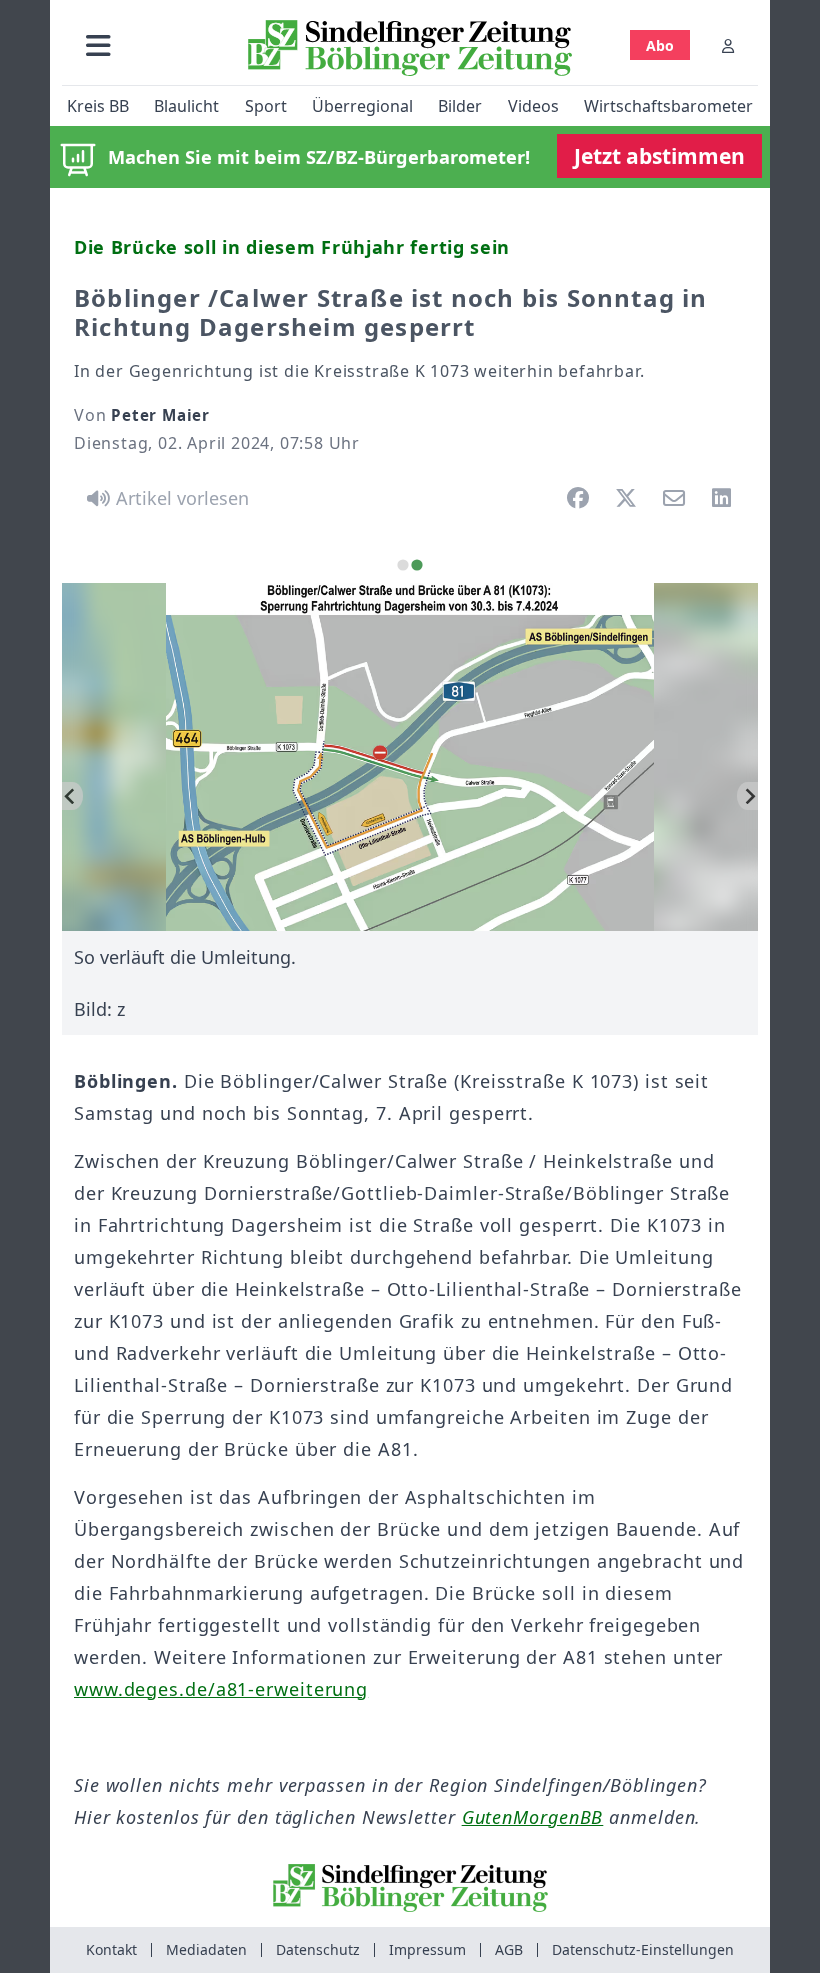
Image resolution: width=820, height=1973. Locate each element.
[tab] (402, 564)
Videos (533, 106)
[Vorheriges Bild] (72, 796)
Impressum (427, 1949)
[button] (98, 45)
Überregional (362, 106)
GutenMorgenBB (533, 1817)
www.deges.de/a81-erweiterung (221, 1689)
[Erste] (747, 796)
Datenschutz (318, 1949)
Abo (660, 45)
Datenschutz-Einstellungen (643, 1949)
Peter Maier (160, 415)
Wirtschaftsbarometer (668, 106)
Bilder (460, 106)
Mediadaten (206, 1949)
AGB (509, 1949)
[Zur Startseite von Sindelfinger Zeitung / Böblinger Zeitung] (410, 48)
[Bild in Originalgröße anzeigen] (410, 757)
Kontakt (111, 1949)
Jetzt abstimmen (659, 156)
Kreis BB (98, 106)
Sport (266, 106)
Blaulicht (186, 106)
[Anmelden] (728, 45)
